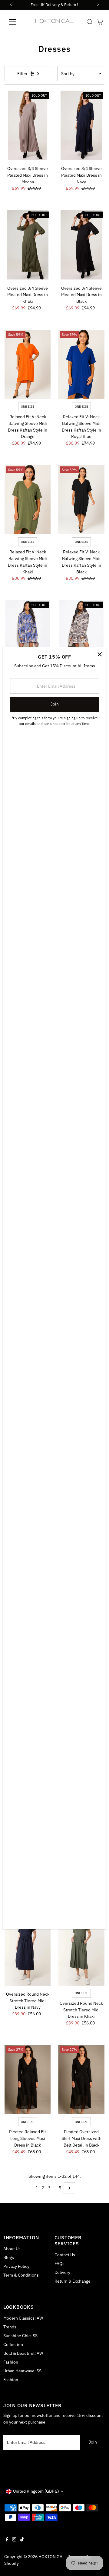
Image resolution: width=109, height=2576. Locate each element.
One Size (28, 407)
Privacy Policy (16, 2266)
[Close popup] (100, 654)
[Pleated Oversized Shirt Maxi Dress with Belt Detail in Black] (81, 2079)
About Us (12, 2249)
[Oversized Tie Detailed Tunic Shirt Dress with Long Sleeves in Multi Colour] (28, 635)
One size (81, 1993)
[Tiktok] (22, 2540)
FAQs (59, 2264)
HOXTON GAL (51, 2557)
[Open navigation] (16, 22)
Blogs (9, 2257)
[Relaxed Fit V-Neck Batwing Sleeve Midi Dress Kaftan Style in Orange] (28, 364)
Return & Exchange (73, 2281)
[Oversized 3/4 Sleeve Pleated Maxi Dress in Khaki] (28, 245)
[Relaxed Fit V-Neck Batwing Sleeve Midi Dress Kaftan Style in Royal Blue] (81, 364)
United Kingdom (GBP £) (36, 2491)
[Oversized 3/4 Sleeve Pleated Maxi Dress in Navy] (81, 125)
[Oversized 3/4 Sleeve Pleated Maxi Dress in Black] (81, 245)
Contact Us (65, 2255)
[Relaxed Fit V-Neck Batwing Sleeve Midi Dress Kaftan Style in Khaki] (28, 500)
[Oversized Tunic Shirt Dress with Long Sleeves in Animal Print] (81, 635)
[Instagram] (14, 2540)
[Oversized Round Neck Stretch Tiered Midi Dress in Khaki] (81, 1951)
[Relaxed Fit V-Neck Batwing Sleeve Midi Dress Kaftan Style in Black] (81, 500)
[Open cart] (100, 22)
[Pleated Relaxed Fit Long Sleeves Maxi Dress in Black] (28, 2079)
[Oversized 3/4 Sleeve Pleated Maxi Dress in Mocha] (28, 125)
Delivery (62, 2272)
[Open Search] (90, 22)
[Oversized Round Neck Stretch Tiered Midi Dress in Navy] (28, 1951)
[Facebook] (7, 2540)
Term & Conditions (21, 2275)
